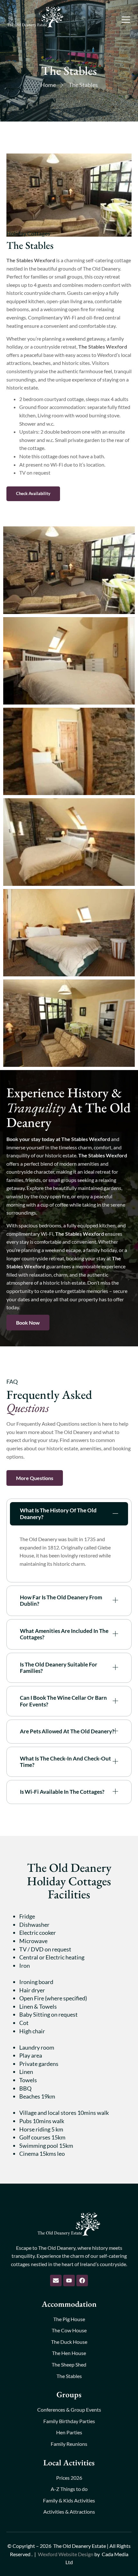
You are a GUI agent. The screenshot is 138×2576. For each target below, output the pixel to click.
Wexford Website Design (66, 2554)
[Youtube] (69, 2281)
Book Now (28, 1323)
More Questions (35, 1478)
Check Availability (33, 493)
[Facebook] (82, 2281)
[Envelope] (56, 2281)
